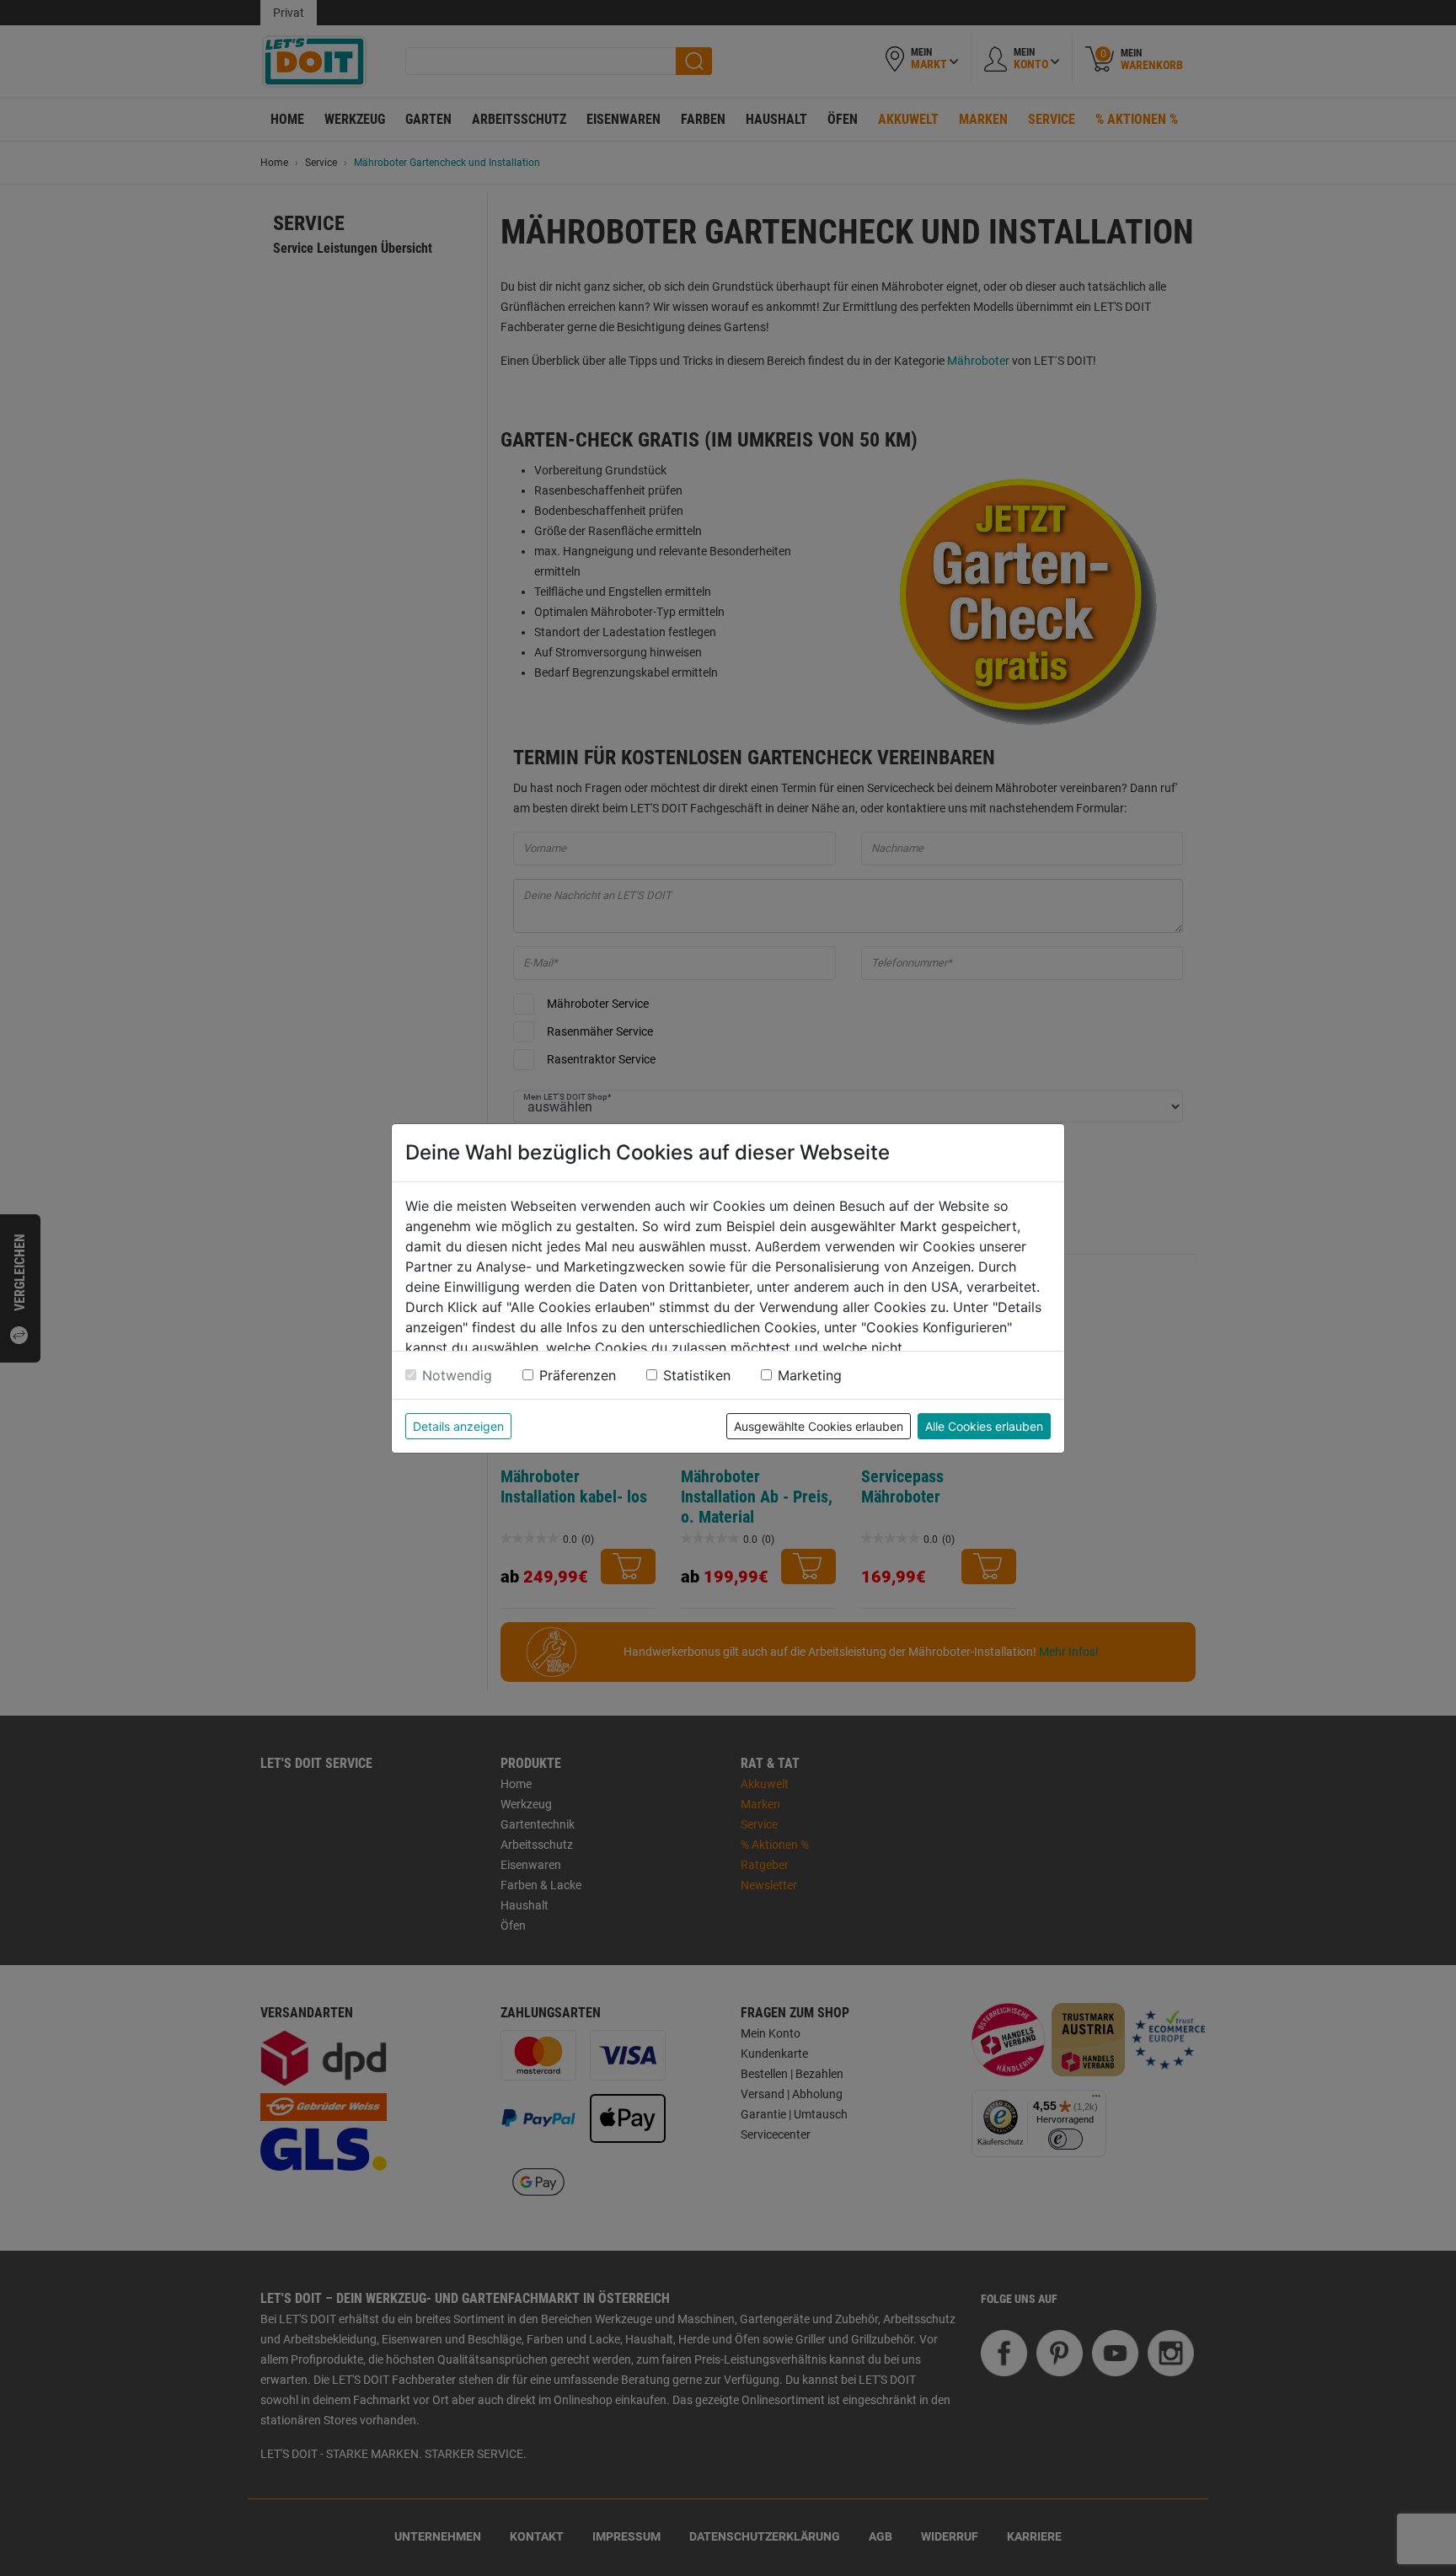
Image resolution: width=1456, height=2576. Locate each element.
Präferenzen (578, 1375)
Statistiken (697, 1375)
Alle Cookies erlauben (984, 1426)
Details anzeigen (458, 1426)
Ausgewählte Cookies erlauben (819, 1426)
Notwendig (457, 1375)
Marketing (810, 1375)
